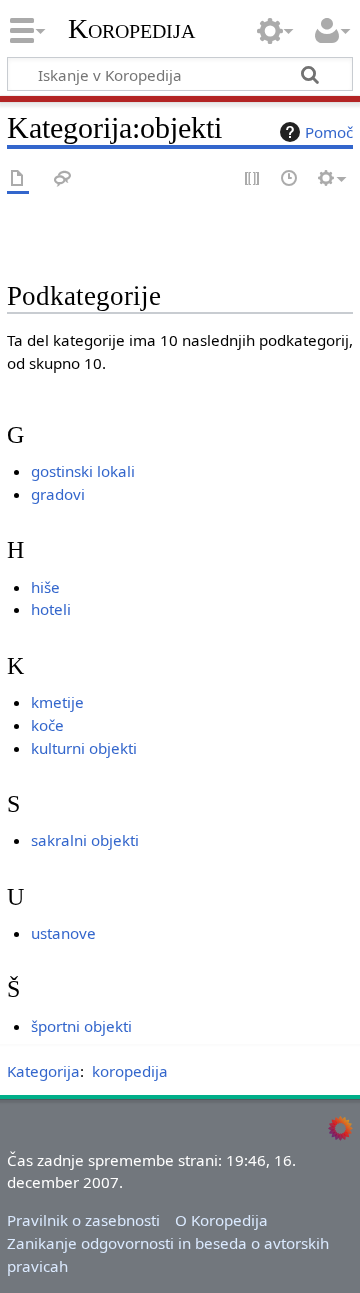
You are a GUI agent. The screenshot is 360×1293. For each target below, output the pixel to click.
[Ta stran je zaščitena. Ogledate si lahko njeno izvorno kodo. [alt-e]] (253, 179)
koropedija (130, 1071)
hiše (45, 587)
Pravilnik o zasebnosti (83, 1220)
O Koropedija (221, 1220)
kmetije (57, 702)
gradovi (58, 494)
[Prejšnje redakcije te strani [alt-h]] (290, 179)
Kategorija (43, 1071)
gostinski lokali (83, 471)
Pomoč (329, 132)
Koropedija (131, 29)
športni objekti (81, 1026)
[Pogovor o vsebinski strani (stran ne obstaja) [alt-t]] (63, 179)
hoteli (51, 609)
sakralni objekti (85, 840)
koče (47, 725)
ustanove (63, 933)
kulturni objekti (84, 748)
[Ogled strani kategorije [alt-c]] (18, 179)
